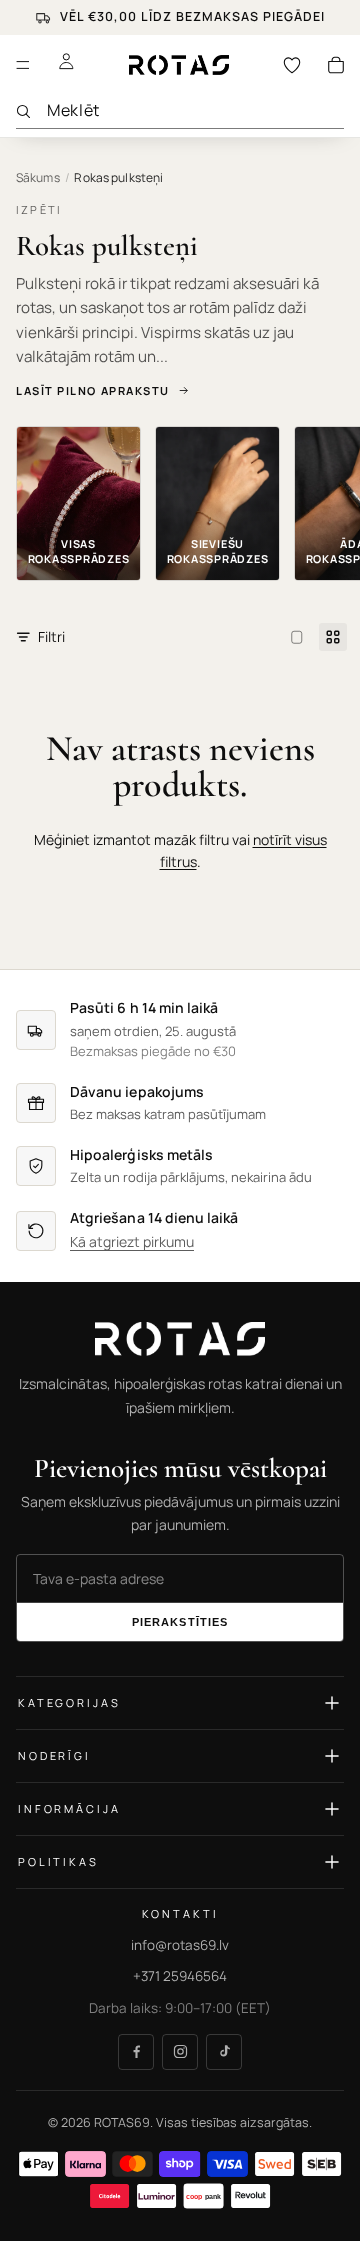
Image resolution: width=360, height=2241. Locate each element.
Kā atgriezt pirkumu (132, 1242)
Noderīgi (54, 1756)
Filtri (51, 636)
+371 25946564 (180, 1977)
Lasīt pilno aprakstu (93, 390)
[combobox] (195, 110)
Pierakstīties (180, 1623)
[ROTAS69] (180, 1339)
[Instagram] (180, 2052)
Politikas (58, 1862)
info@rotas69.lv (180, 1945)
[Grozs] (336, 65)
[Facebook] (136, 2052)
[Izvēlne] (23, 65)
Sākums (38, 177)
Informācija (69, 1809)
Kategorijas (69, 1703)
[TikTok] (224, 2052)
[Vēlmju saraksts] (292, 65)
